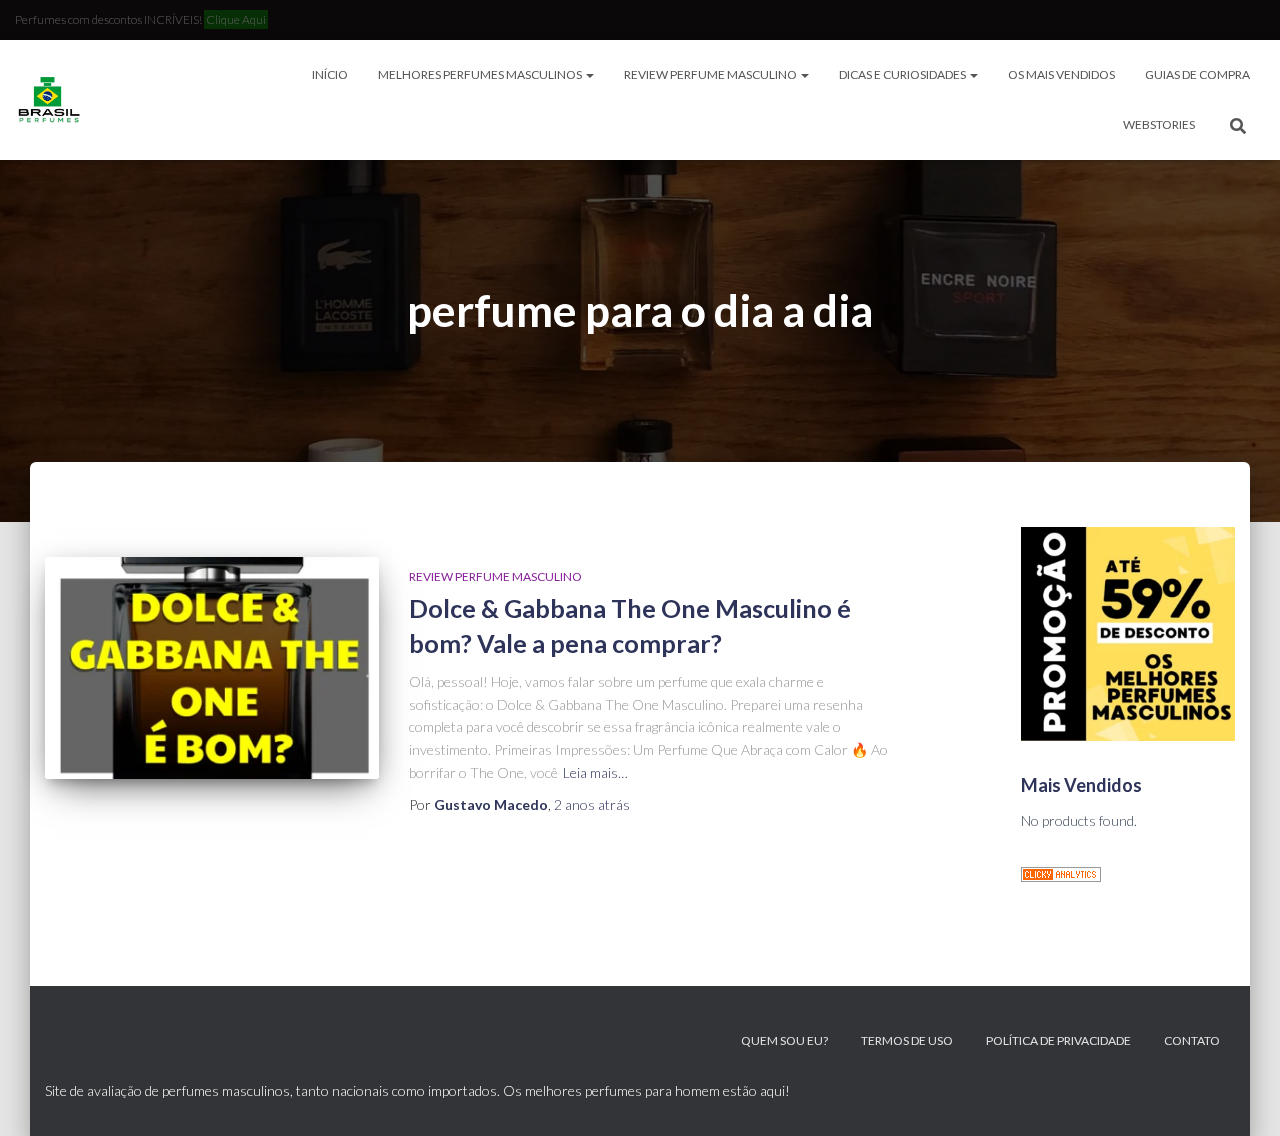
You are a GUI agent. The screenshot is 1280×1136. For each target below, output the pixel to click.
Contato (1192, 1040)
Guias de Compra (1197, 74)
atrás (592, 804)
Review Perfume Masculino (711, 74)
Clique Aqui (236, 19)
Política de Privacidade (1058, 1040)
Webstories (1159, 124)
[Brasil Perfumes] (47, 100)
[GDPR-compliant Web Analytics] (1061, 872)
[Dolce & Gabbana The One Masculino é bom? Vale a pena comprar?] (212, 668)
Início (330, 74)
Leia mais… (595, 772)
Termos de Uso (907, 1040)
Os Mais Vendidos (1061, 74)
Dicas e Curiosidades (903, 74)
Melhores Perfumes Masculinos (481, 74)
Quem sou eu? (784, 1040)
